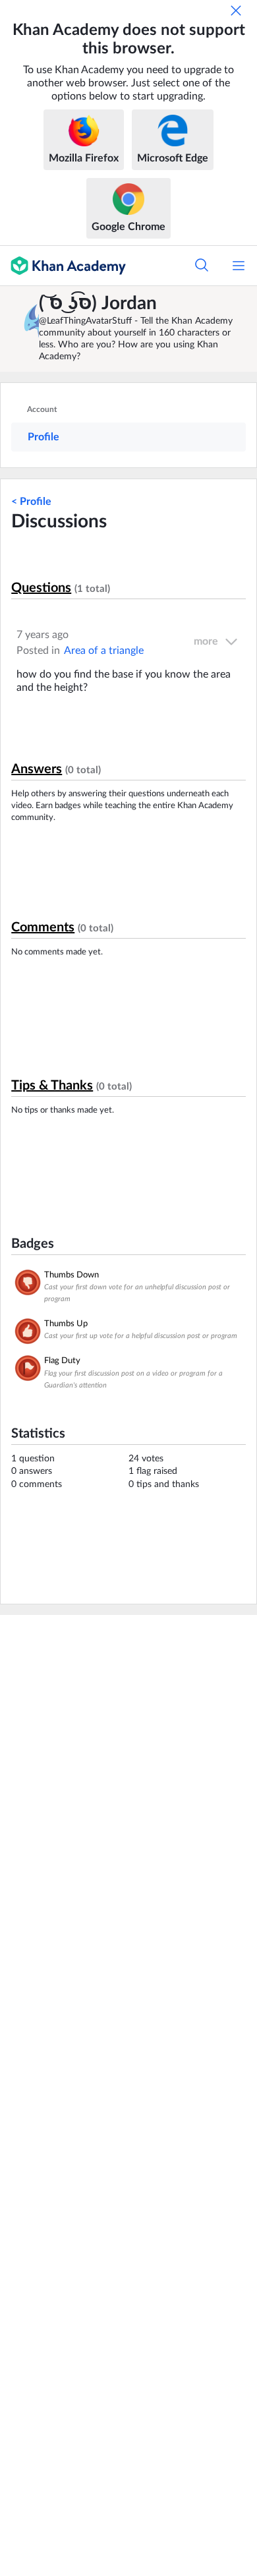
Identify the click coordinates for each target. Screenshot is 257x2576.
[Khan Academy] (63, 266)
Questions (41, 588)
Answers (37, 769)
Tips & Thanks (52, 1086)
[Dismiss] (236, 11)
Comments (43, 927)
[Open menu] (239, 266)
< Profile (31, 502)
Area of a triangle (104, 651)
